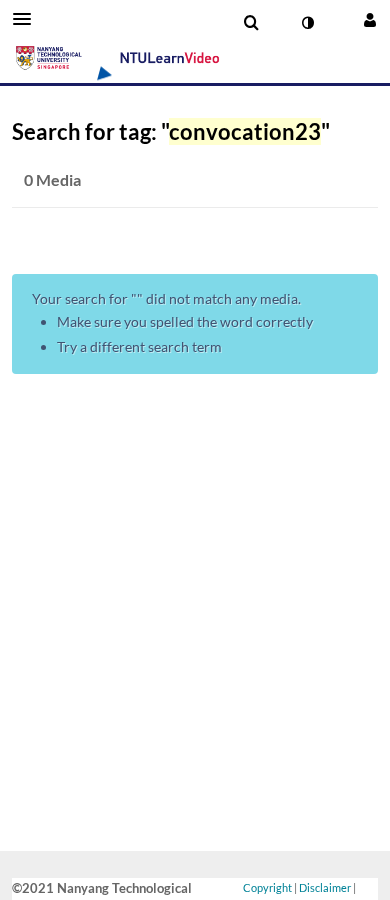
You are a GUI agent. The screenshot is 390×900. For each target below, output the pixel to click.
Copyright (267, 888)
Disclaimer (325, 888)
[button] (28, 19)
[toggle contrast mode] (307, 23)
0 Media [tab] (52, 179)
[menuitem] (251, 23)
